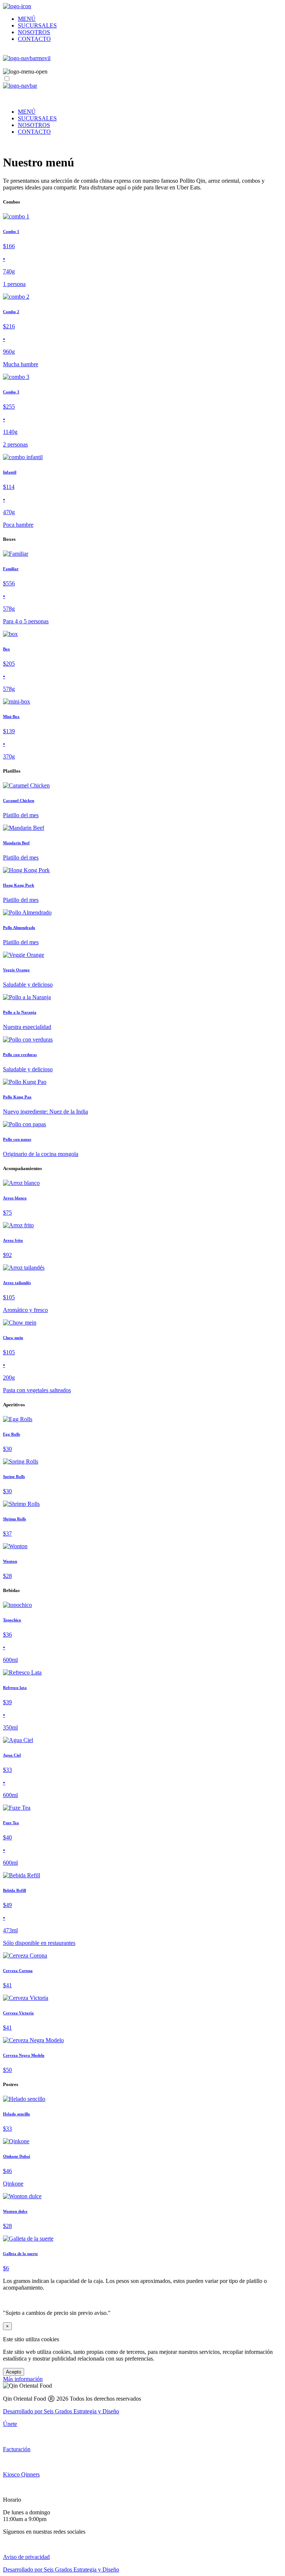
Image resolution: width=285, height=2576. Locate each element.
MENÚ (27, 19)
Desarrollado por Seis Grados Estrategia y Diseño (61, 2411)
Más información (23, 2379)
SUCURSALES (37, 25)
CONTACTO (34, 39)
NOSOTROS (34, 32)
